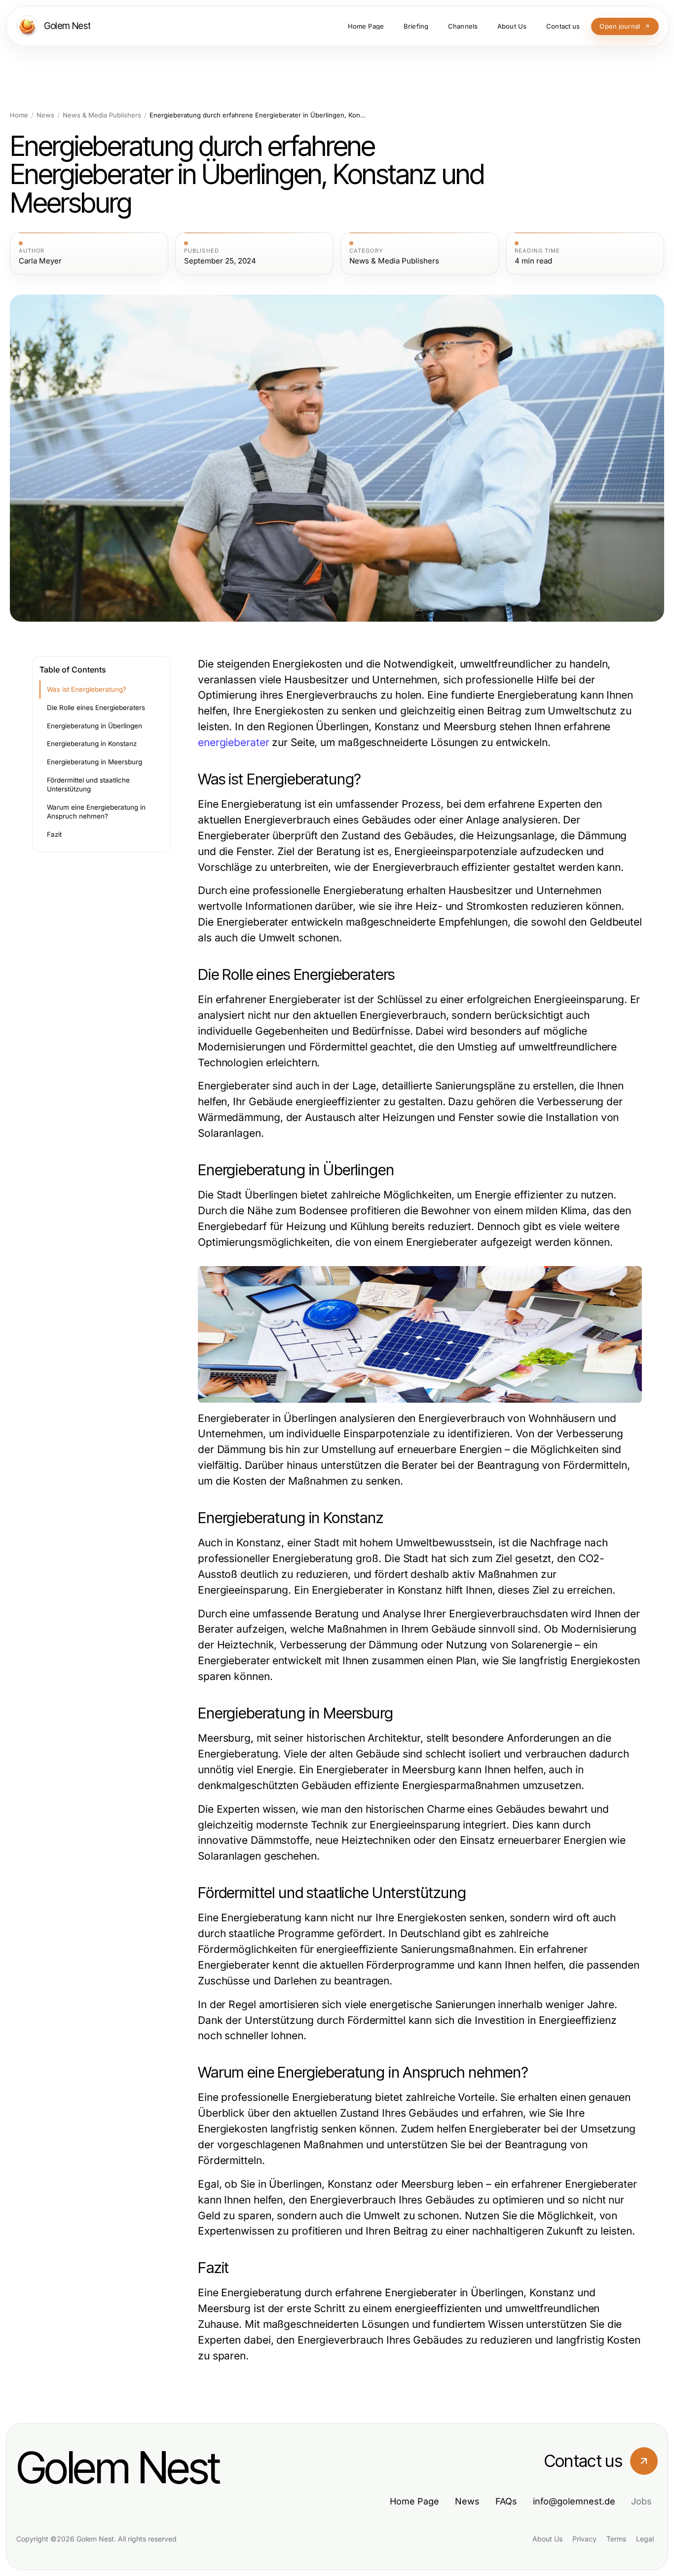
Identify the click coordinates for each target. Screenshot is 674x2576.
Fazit (54, 834)
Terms (616, 2539)
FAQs (506, 2501)
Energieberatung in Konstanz (92, 744)
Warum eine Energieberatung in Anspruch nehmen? (96, 812)
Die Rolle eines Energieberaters (96, 708)
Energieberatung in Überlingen (94, 726)
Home (19, 115)
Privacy (584, 2539)
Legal (645, 2539)
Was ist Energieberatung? (87, 689)
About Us (547, 2539)
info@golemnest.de (574, 2501)
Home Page (414, 2501)
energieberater (234, 742)
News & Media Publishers (102, 115)
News (45, 115)
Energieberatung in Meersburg (94, 762)
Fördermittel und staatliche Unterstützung (88, 785)
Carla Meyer (40, 261)
